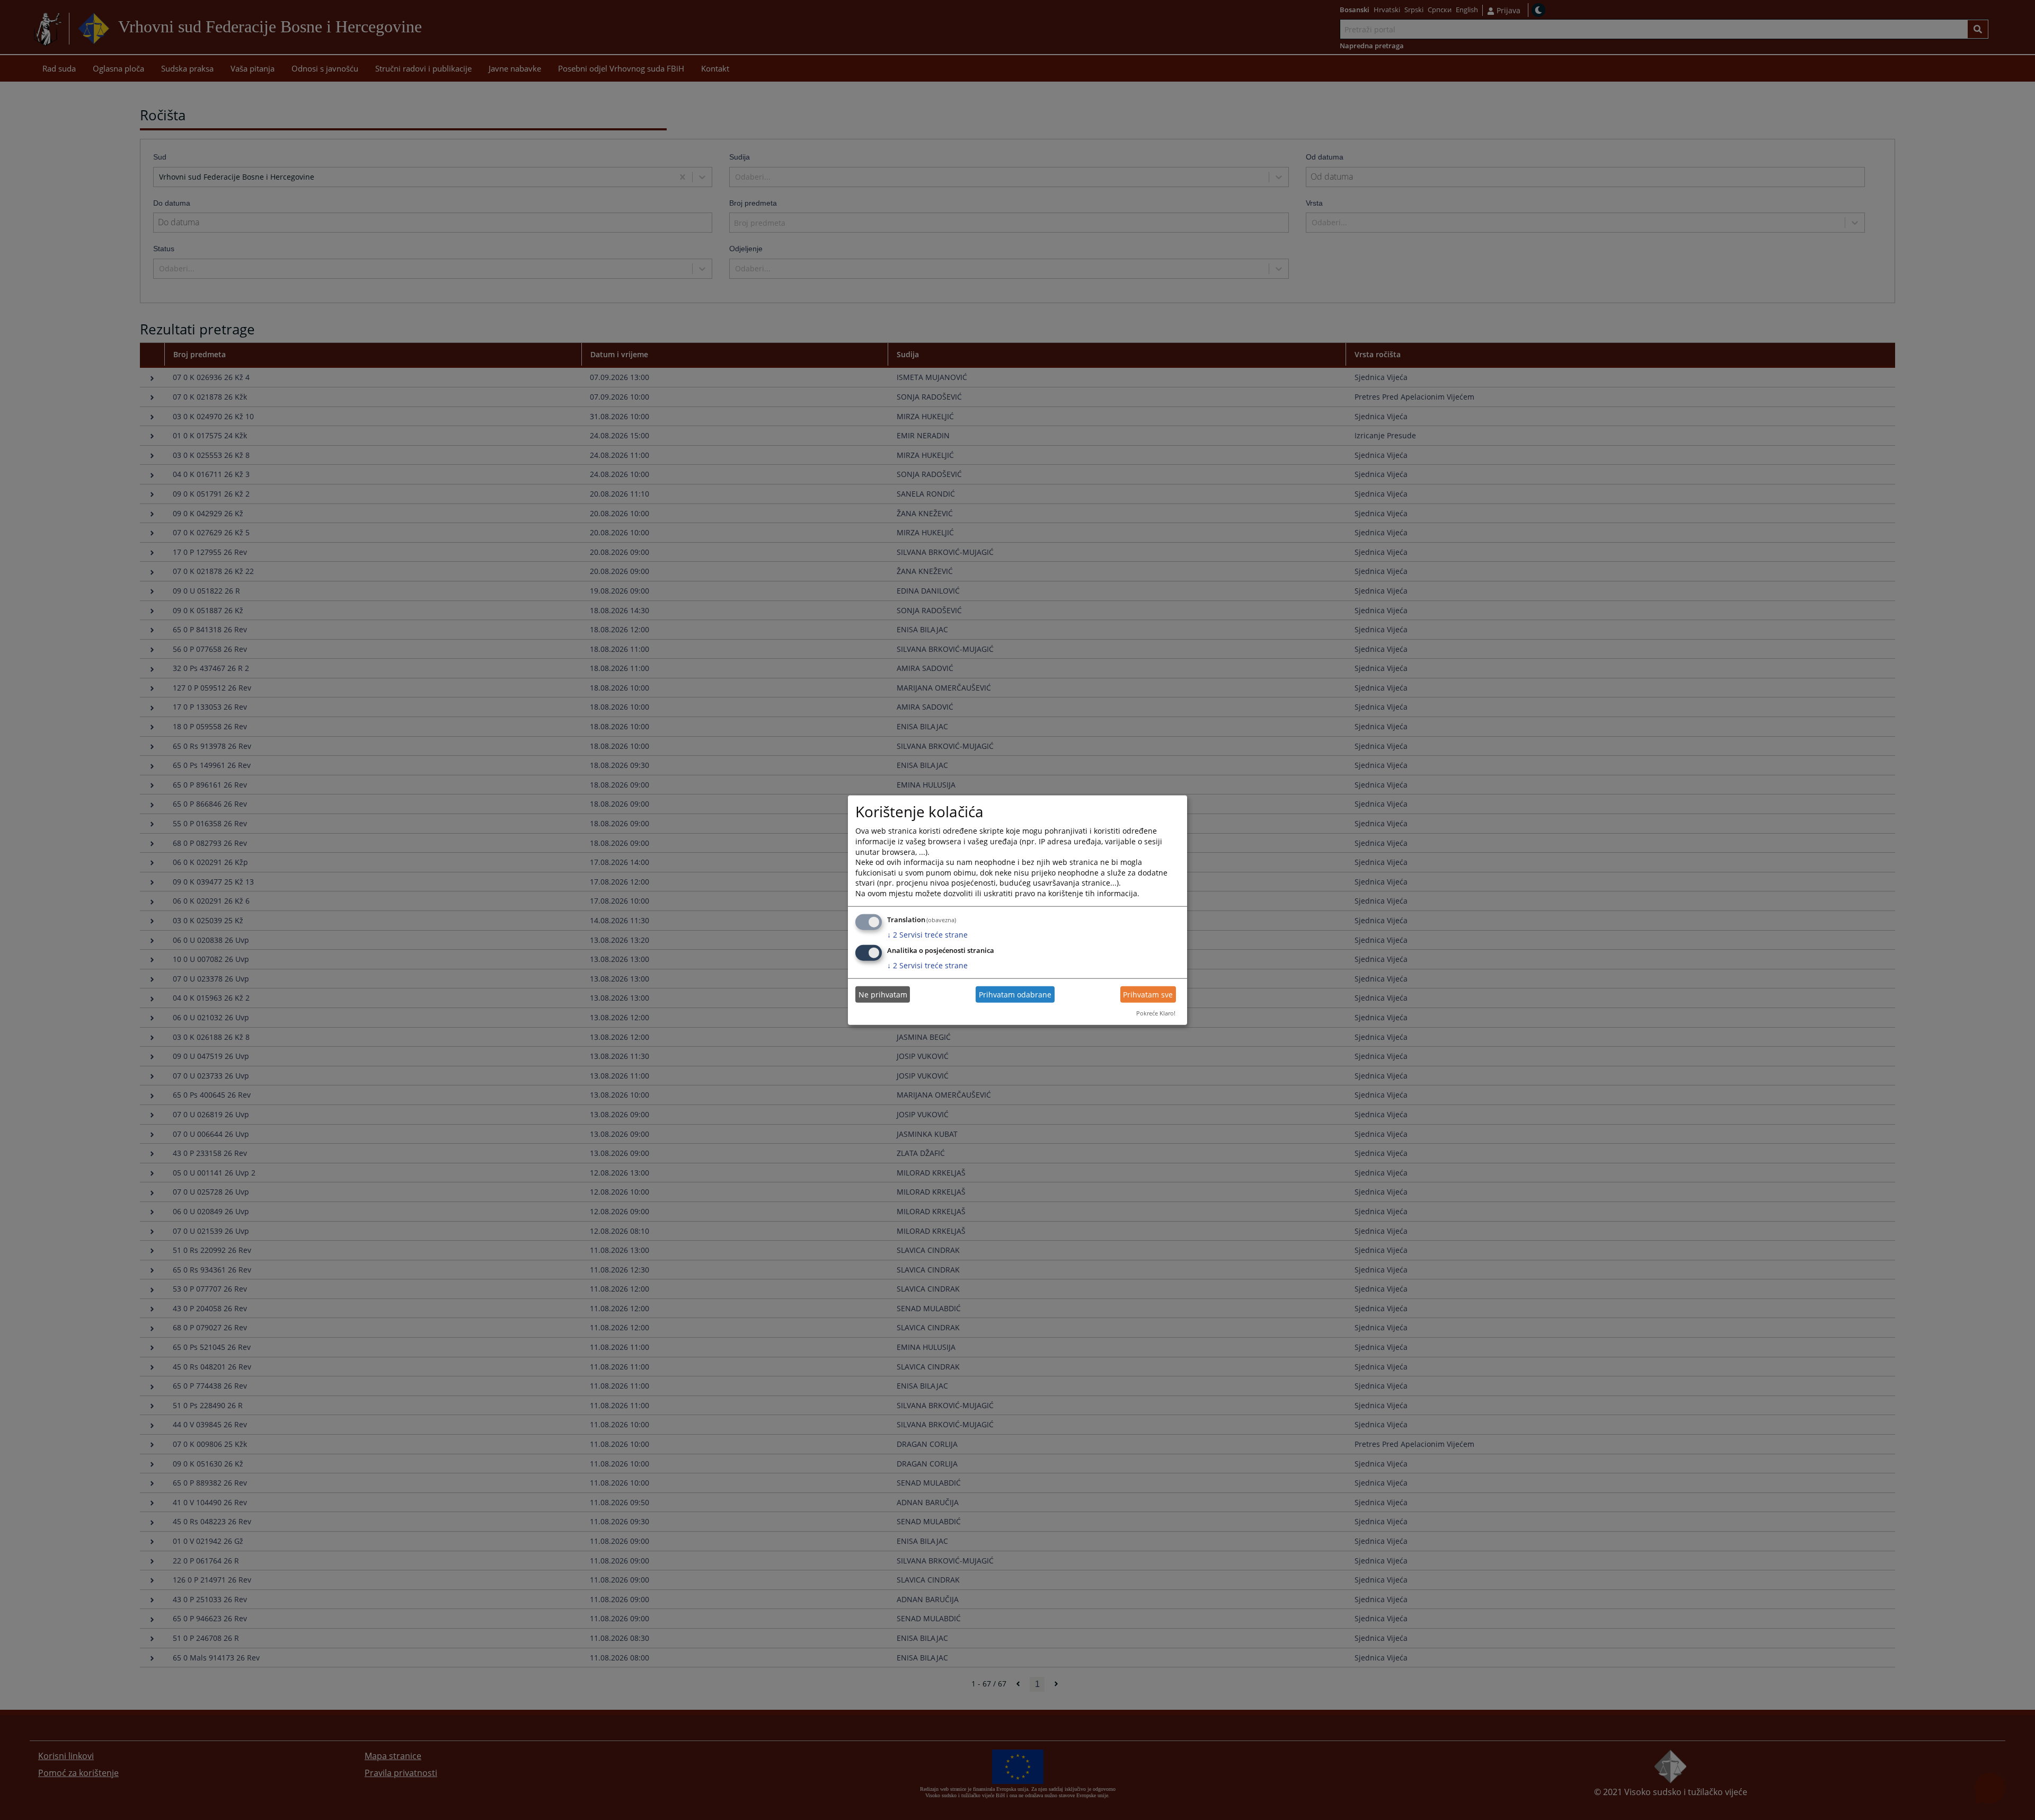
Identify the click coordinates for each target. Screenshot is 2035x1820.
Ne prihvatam (883, 995)
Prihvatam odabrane (1015, 995)
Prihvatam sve (1148, 995)
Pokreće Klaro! (1156, 1013)
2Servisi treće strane (927, 934)
